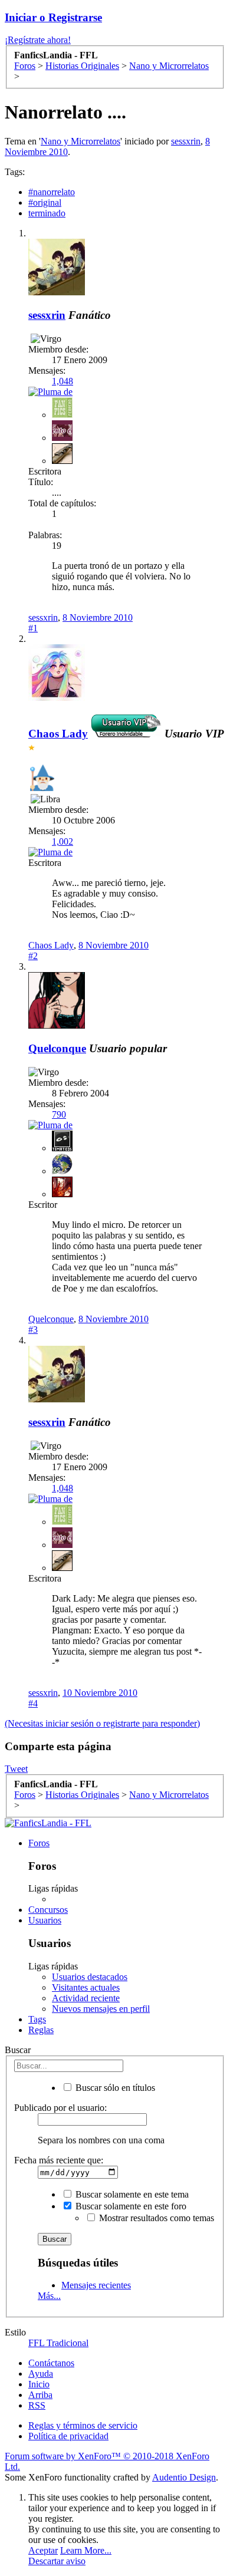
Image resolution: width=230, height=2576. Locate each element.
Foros (39, 1843)
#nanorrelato (52, 192)
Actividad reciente (86, 1998)
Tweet (16, 1769)
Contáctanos (51, 2363)
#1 (33, 628)
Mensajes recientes (96, 2285)
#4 (33, 1703)
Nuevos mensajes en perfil (101, 2009)
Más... (49, 2296)
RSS (37, 2405)
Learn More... (86, 2550)
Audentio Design (184, 2477)
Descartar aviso (57, 2561)
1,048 (63, 381)
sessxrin (186, 141)
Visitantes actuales (86, 1987)
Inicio (39, 2384)
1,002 (63, 841)
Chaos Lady (51, 945)
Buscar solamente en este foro (130, 2206)
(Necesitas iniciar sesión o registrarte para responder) (102, 1723)
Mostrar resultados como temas (155, 2218)
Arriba (40, 2395)
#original (45, 202)
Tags (37, 2019)
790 (59, 1114)
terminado (47, 213)
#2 (33, 956)
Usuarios (45, 1920)
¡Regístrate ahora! (38, 40)
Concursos (48, 1910)
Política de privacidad (68, 2436)
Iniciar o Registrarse (53, 17)
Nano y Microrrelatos (80, 141)
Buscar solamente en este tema (131, 2194)
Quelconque (57, 1048)
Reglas (41, 2030)
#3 (33, 1330)
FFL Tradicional (58, 2343)
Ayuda (41, 2374)
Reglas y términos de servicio (83, 2425)
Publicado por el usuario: (60, 2108)
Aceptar (43, 2550)
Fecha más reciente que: (59, 2160)
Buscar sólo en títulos (114, 2088)
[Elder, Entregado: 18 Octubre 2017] (42, 779)
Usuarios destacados (90, 1977)
